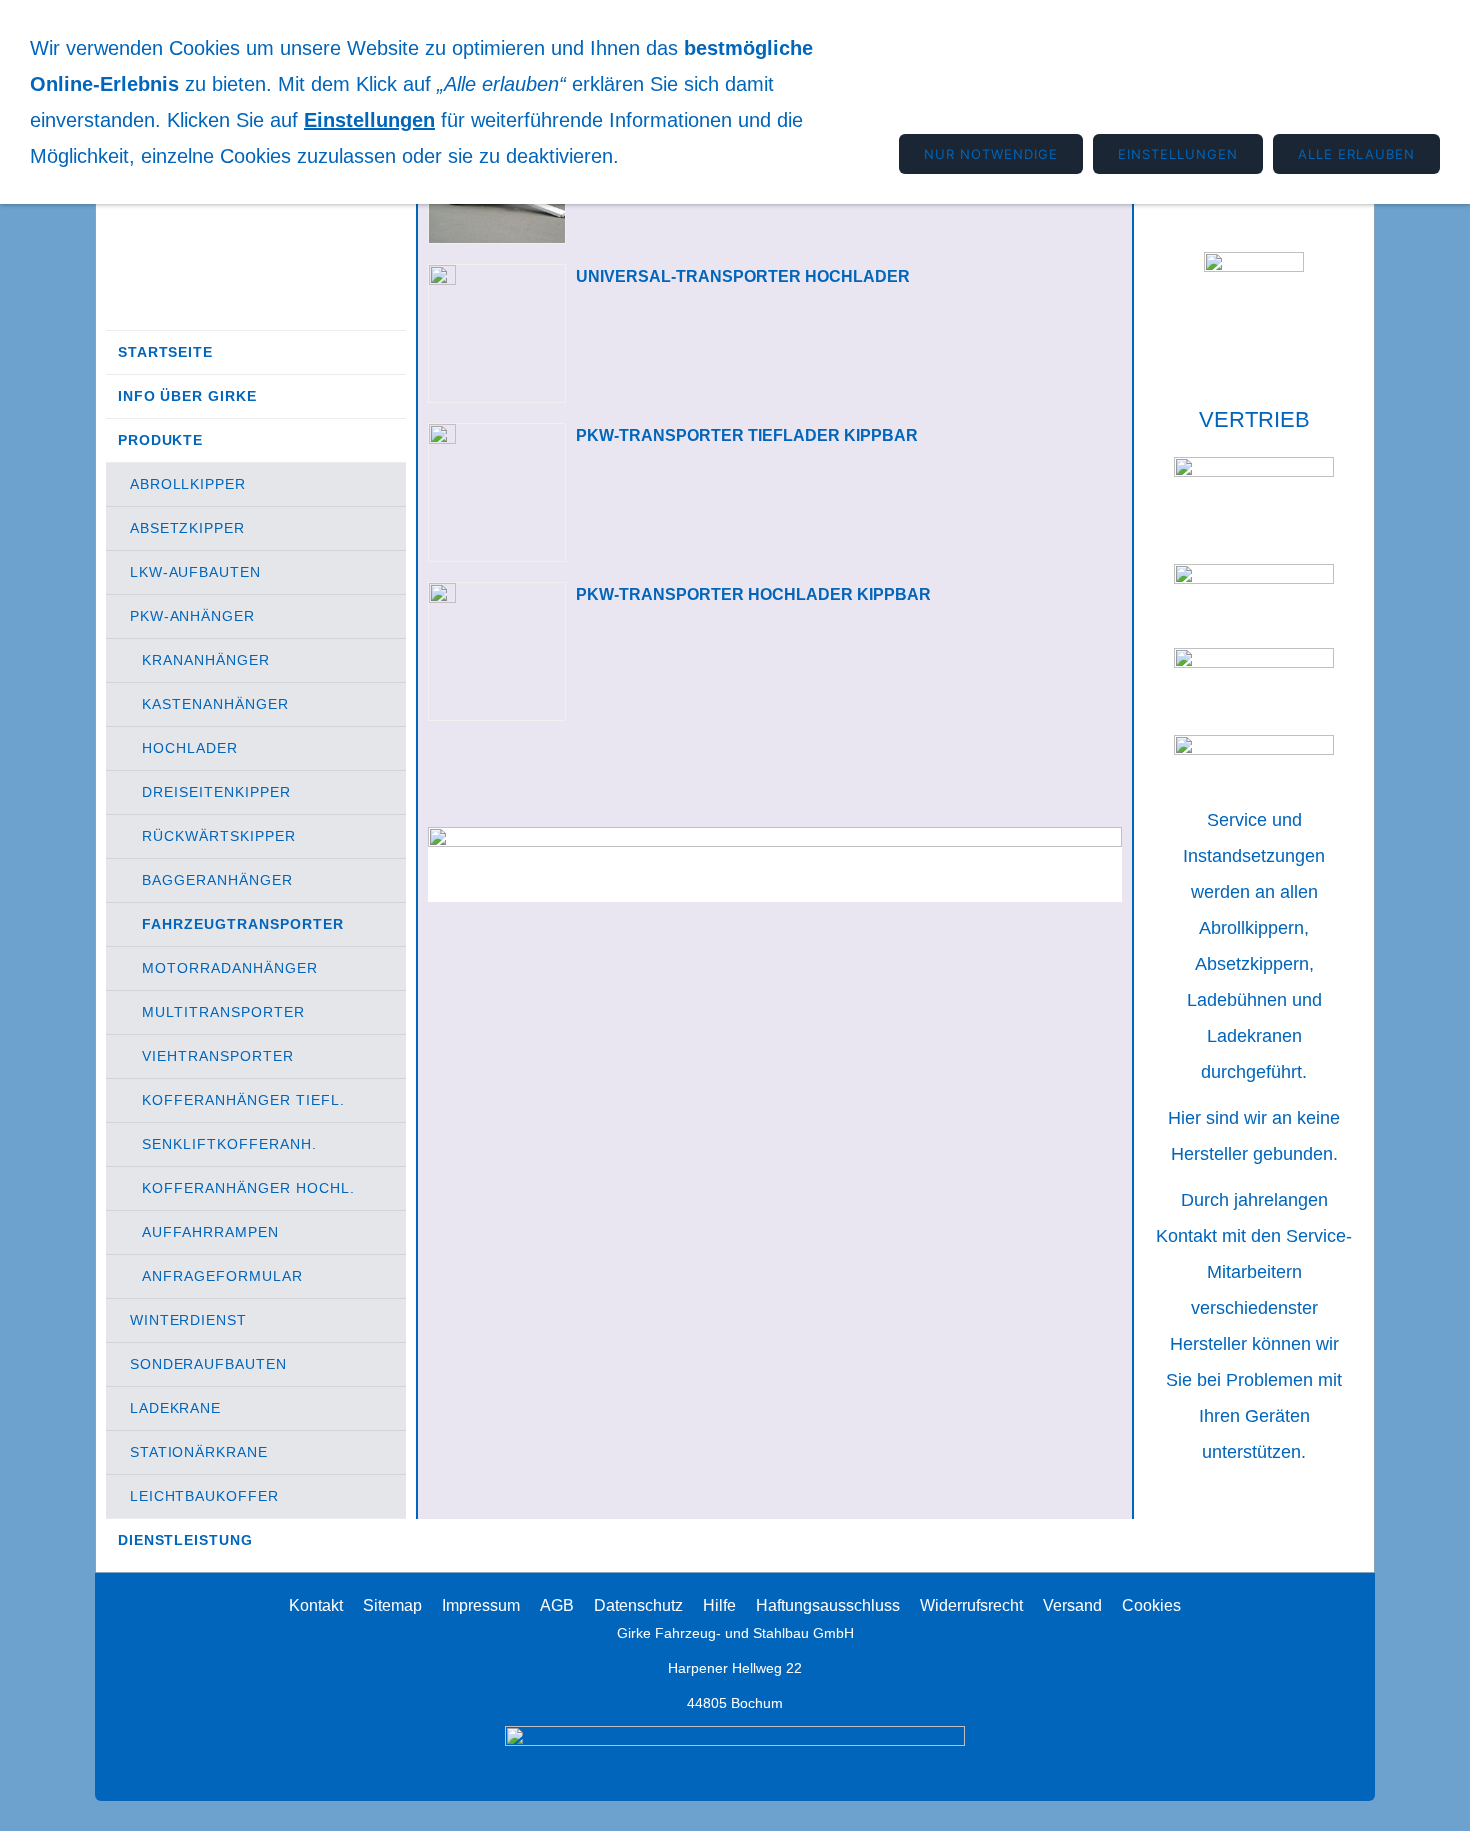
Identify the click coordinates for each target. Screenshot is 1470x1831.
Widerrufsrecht (971, 1605)
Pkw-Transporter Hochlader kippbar (753, 594)
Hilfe (719, 1605)
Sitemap (392, 1605)
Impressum (481, 1605)
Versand (1072, 1605)
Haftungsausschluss (828, 1605)
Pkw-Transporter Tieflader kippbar (747, 435)
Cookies (1151, 1605)
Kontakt (316, 1605)
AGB (557, 1605)
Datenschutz (638, 1605)
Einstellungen (369, 120)
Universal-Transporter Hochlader (743, 276)
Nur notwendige (991, 154)
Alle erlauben (1356, 154)
